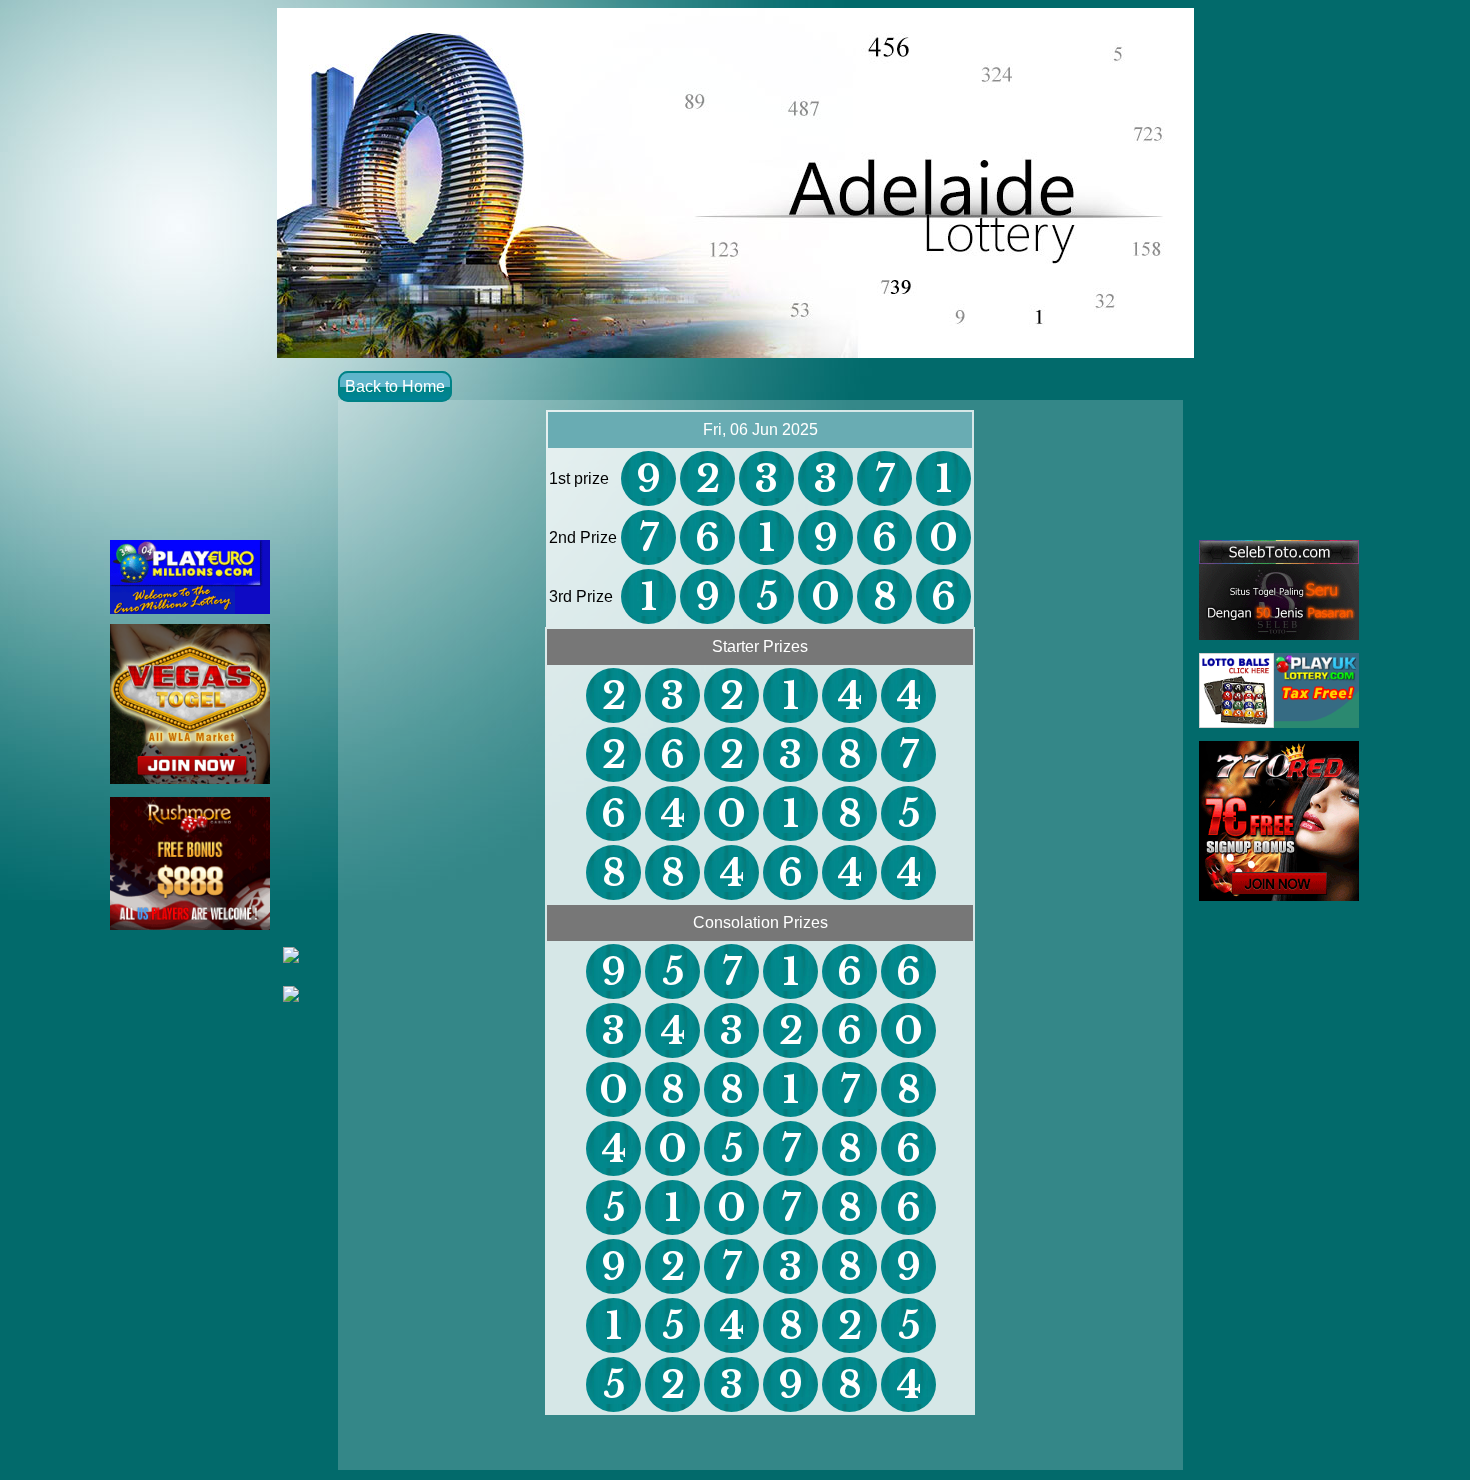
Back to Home (395, 386)
